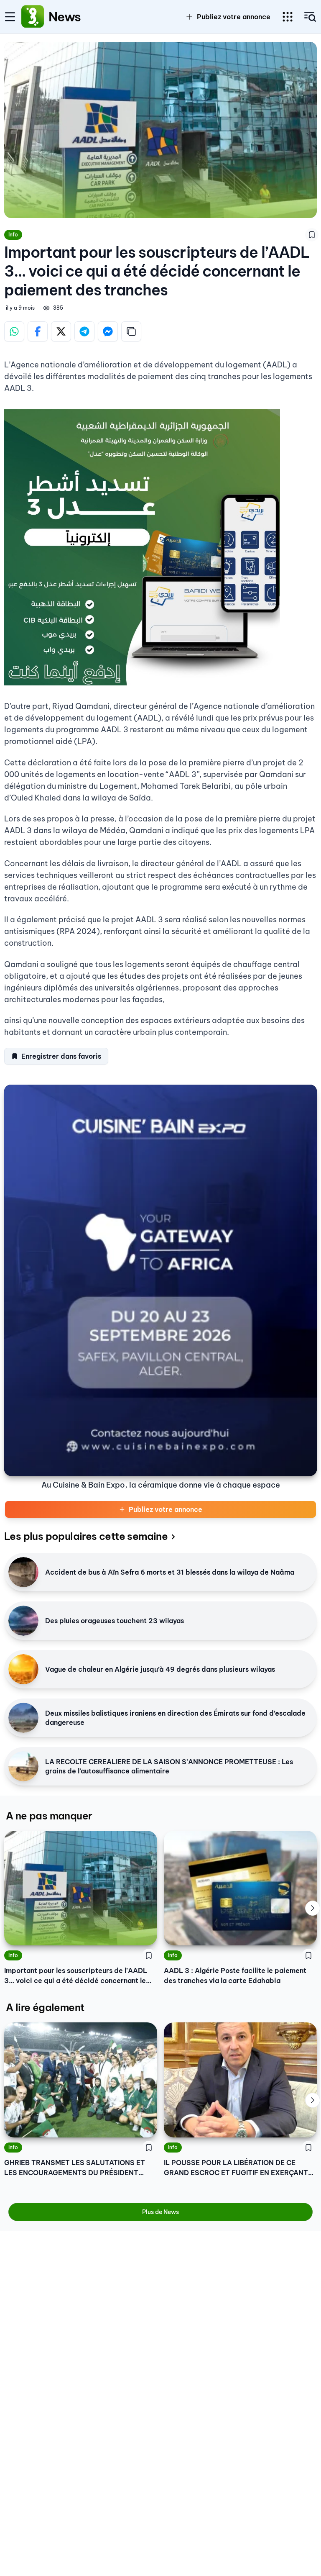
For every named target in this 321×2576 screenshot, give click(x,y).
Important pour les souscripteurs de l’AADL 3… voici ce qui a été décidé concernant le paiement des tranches (76, 1976)
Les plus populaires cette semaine (86, 1536)
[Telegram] (84, 331)
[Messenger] (108, 331)
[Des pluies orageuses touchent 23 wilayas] (23, 1621)
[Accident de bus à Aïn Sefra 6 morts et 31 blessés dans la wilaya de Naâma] (23, 1572)
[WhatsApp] (14, 331)
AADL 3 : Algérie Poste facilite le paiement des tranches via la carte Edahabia (235, 1976)
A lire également (45, 2007)
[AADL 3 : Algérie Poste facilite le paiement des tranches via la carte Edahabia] (240, 1888)
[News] (33, 17)
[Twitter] (61, 331)
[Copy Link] (131, 331)
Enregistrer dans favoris (61, 1056)
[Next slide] (313, 1908)
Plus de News (160, 2212)
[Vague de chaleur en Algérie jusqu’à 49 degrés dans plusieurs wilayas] (23, 1669)
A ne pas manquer (49, 1816)
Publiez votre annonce (166, 1509)
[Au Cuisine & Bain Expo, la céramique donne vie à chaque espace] (160, 1280)
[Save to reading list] (312, 235)
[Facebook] (38, 331)
